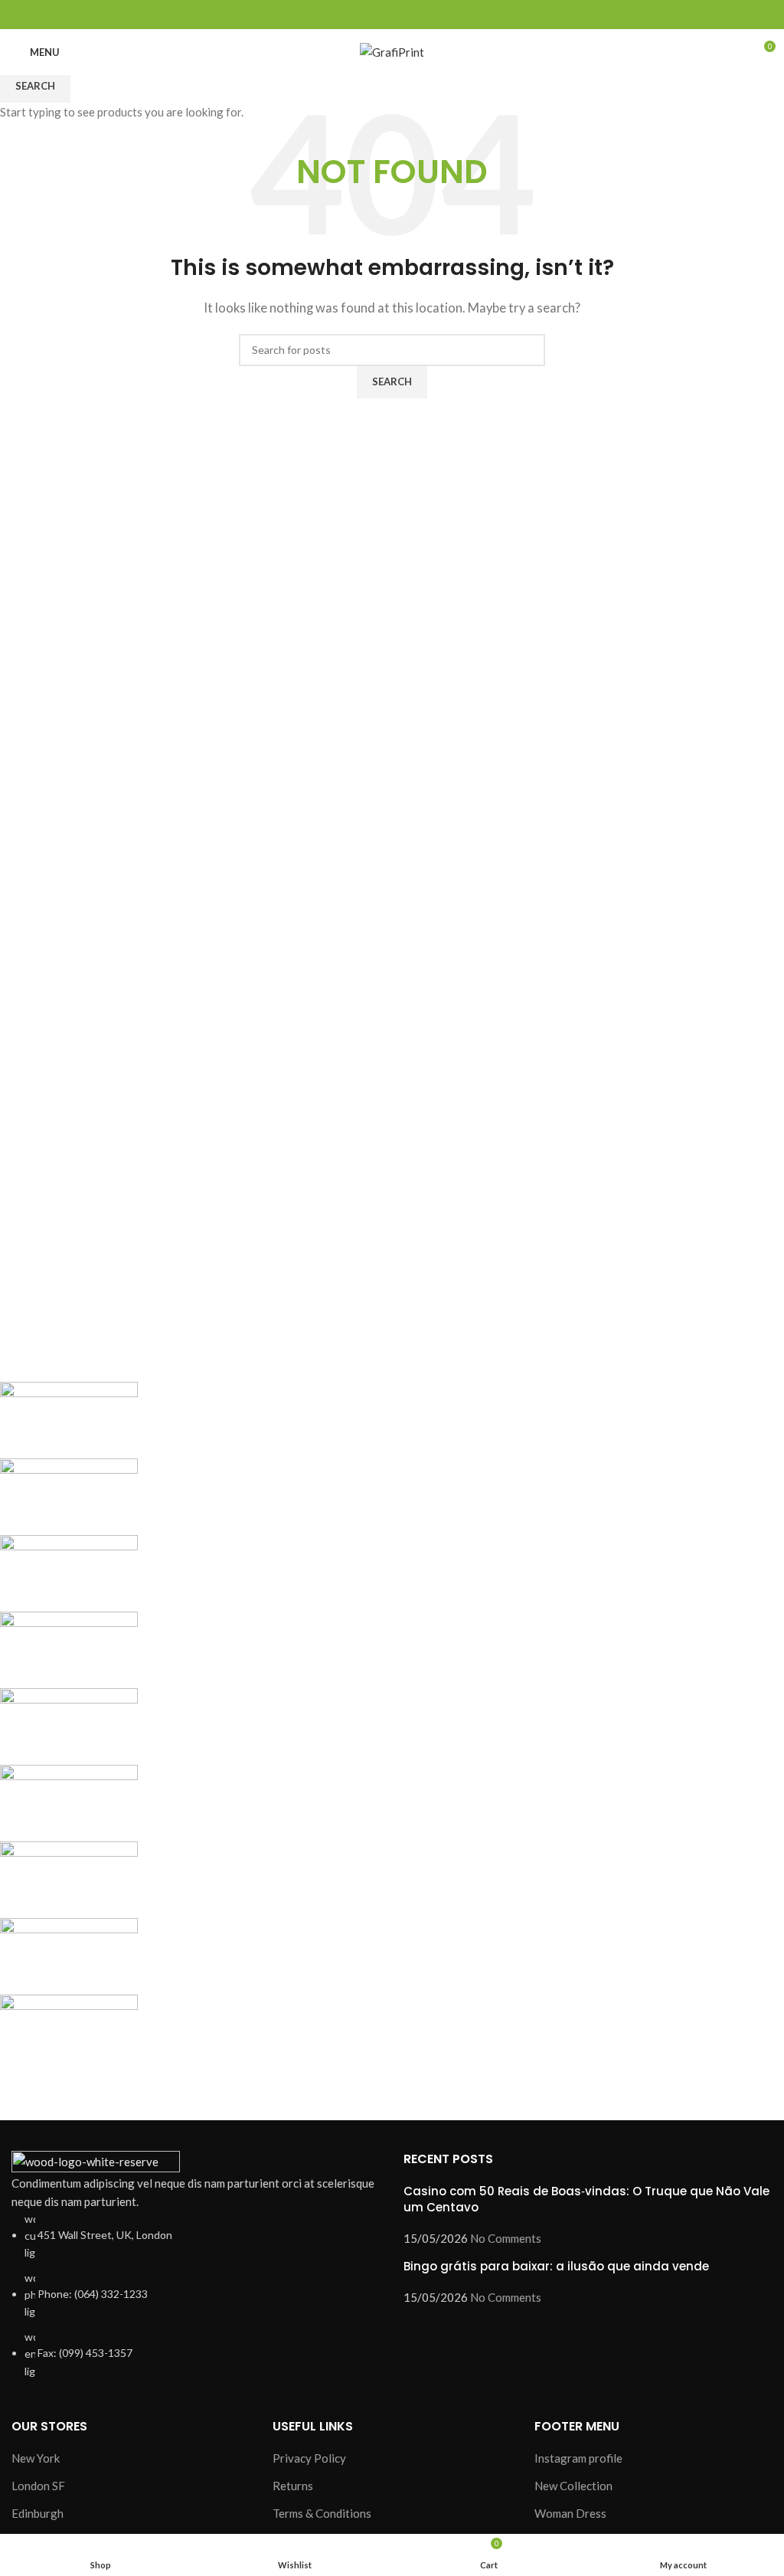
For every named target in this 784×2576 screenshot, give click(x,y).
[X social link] (375, 15)
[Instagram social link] (392, 15)
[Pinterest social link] (428, 15)
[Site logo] (392, 51)
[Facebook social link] (357, 15)
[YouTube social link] (410, 15)
